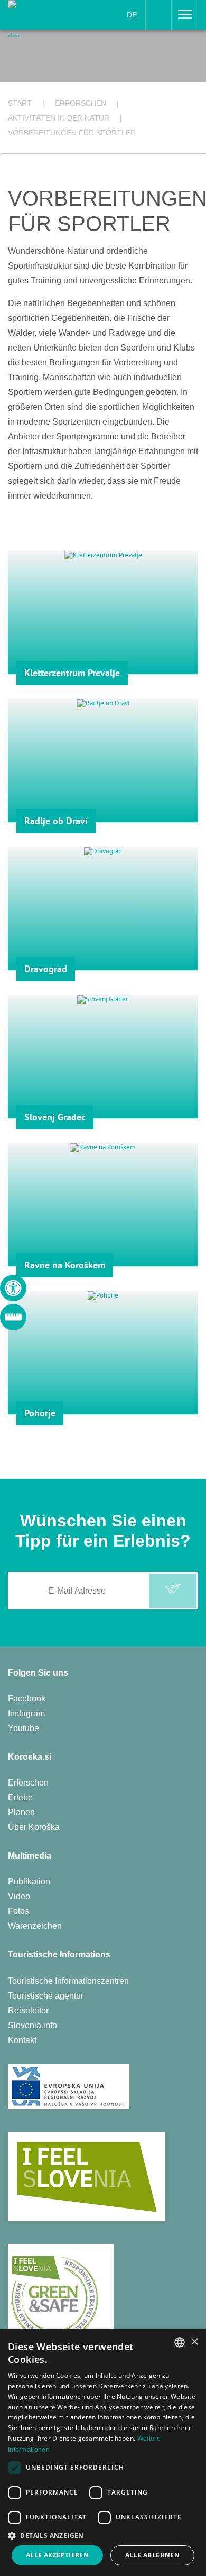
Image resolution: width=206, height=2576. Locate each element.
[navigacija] (185, 15)
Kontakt (22, 2040)
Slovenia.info (32, 2025)
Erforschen (28, 1783)
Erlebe (20, 1797)
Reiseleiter (28, 2011)
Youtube (24, 1728)
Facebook (27, 1699)
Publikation (29, 1882)
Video (19, 1896)
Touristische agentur (46, 1996)
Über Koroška (34, 1827)
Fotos (18, 1911)
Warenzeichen (35, 1926)
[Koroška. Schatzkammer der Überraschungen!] (41, 18)
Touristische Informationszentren (68, 1981)
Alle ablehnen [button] (152, 2555)
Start (20, 103)
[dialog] (103, 2453)
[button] (103, 2536)
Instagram (26, 1713)
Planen (21, 1812)
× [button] (194, 2342)
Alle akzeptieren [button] (57, 2555)
